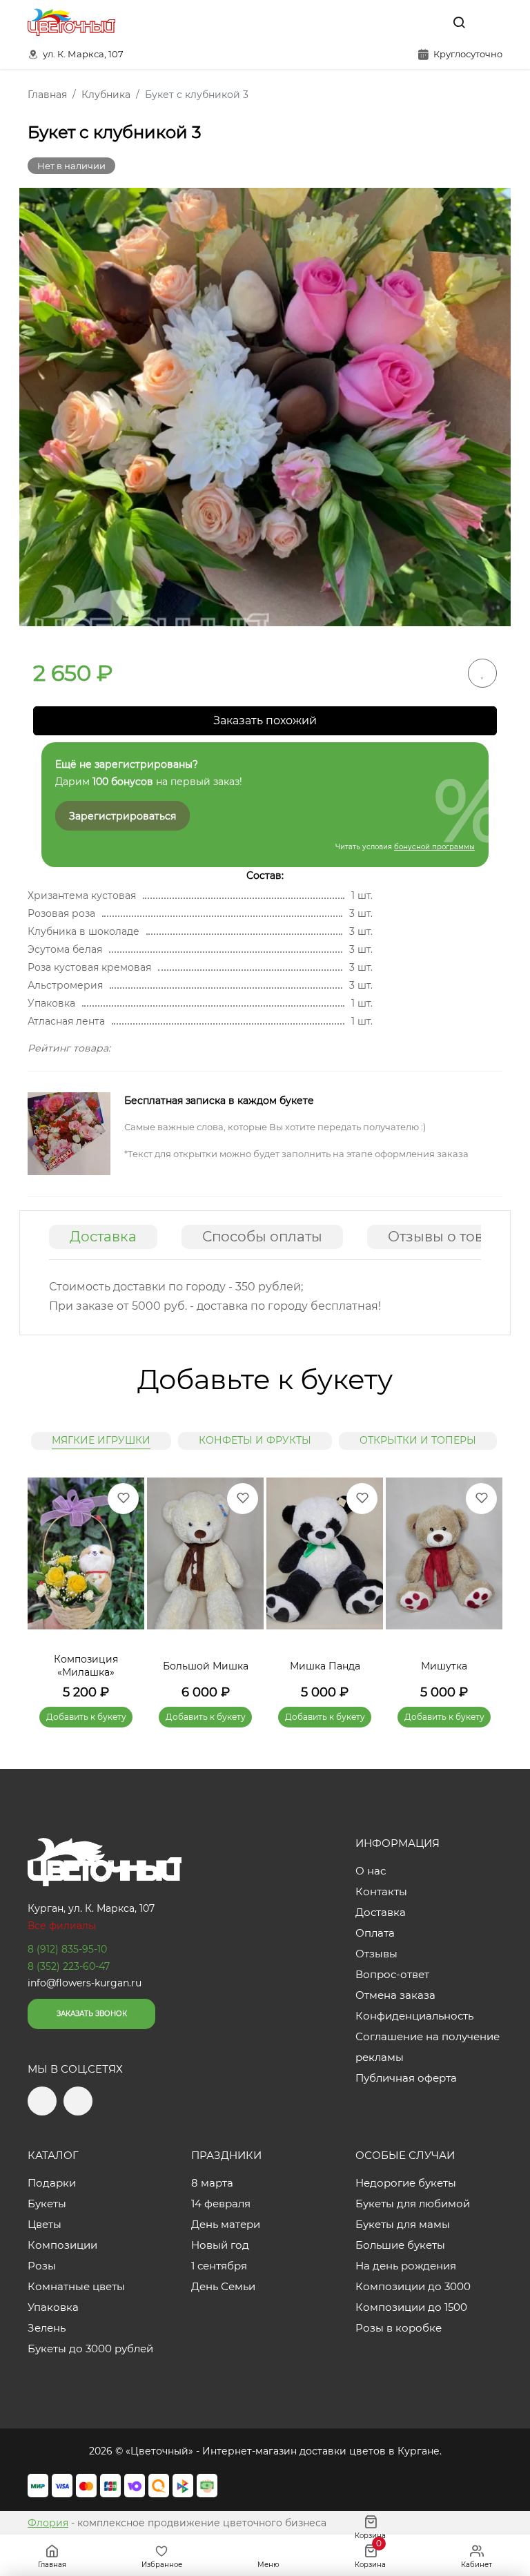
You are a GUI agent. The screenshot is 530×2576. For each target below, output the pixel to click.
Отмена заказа (395, 1995)
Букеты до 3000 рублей (90, 2349)
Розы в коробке (399, 2328)
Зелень (47, 2328)
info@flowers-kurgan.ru (85, 1983)
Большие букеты (400, 2245)
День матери (226, 2224)
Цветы (45, 2224)
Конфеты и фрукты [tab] (255, 1440)
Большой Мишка (206, 1666)
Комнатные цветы (76, 2286)
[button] (485, 1582)
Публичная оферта (406, 2078)
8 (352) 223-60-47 (69, 1966)
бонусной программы (434, 847)
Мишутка (444, 1666)
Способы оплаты (262, 1237)
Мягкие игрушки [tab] (101, 1440)
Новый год (220, 2245)
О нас (371, 1871)
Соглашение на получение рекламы (428, 2047)
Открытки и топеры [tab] (418, 1440)
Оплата (375, 1933)
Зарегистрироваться (122, 816)
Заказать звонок (92, 2014)
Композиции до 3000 (413, 2286)
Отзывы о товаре (449, 1237)
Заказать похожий (265, 720)
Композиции (62, 2245)
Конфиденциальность (414, 2016)
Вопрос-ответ (392, 1974)
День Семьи (223, 2286)
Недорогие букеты (406, 2183)
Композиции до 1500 (411, 2307)
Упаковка (53, 2307)
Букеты (47, 2204)
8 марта (212, 2183)
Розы (42, 2266)
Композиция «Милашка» (86, 1666)
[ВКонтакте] (427, 22)
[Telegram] (398, 22)
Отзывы (376, 1954)
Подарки (52, 2183)
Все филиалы (62, 1926)
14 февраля (221, 2204)
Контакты (381, 1891)
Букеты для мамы (403, 2224)
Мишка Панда (325, 1666)
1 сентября (219, 2266)
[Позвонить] (491, 22)
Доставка (103, 1237)
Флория (48, 2523)
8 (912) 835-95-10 (67, 1949)
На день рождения (406, 2266)
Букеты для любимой (413, 2204)
